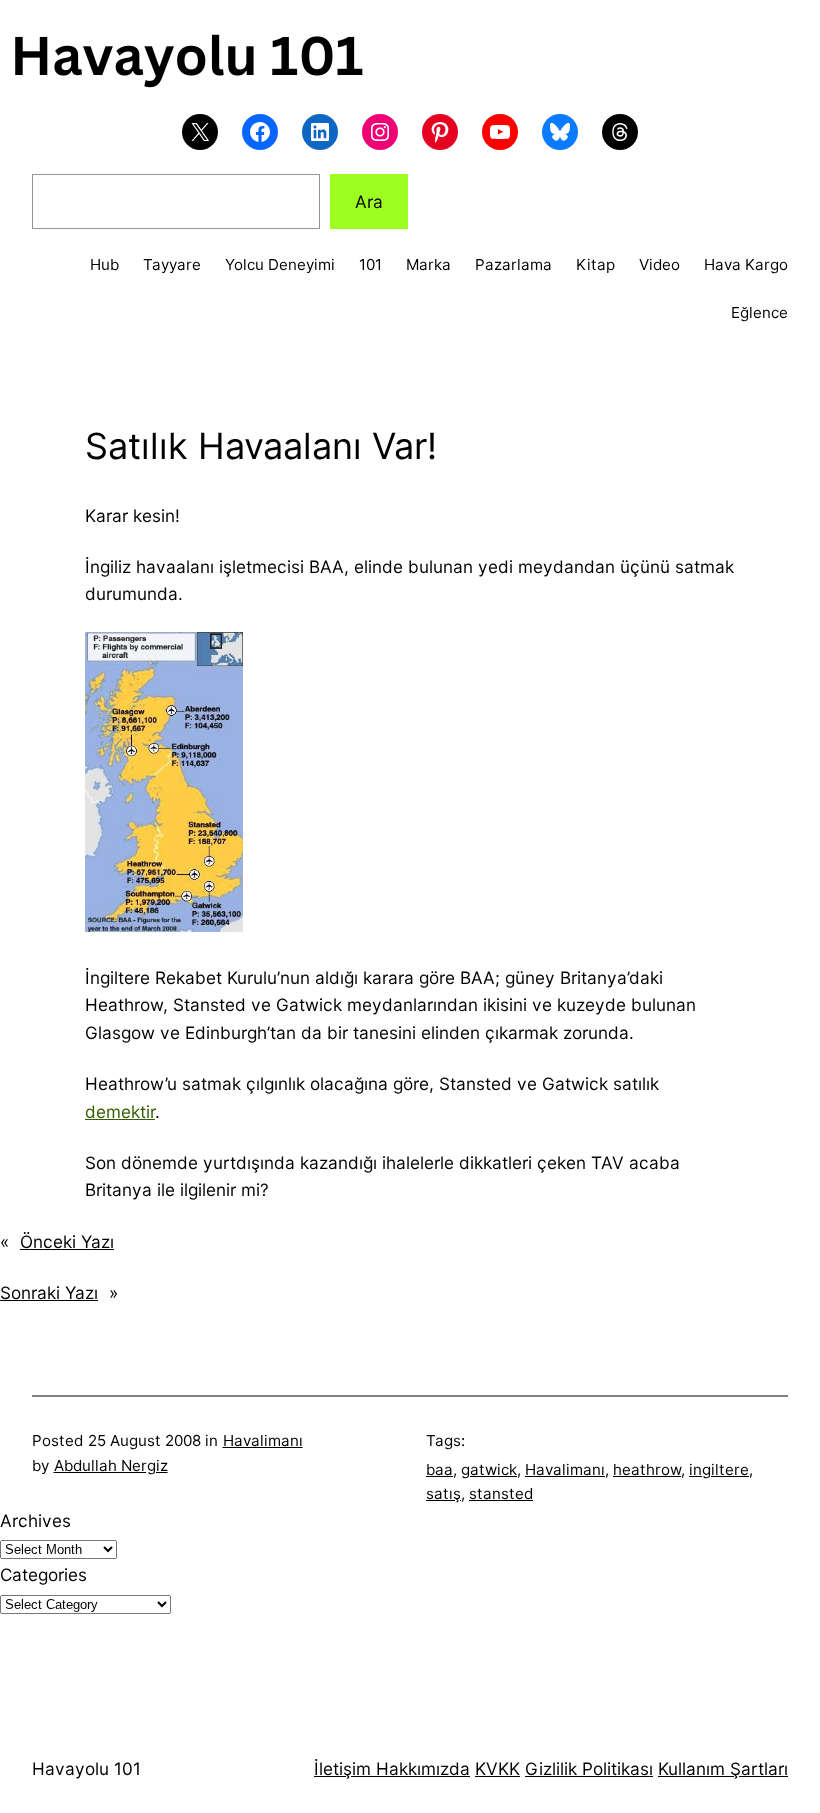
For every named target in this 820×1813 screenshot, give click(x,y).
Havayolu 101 (86, 1768)
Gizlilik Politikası (589, 1768)
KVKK (497, 1768)
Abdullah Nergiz (111, 1465)
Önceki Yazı (67, 1241)
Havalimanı (263, 1440)
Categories (43, 1574)
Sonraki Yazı (49, 1292)
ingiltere (719, 1469)
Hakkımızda (420, 1768)
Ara (369, 201)
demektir (120, 1111)
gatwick (489, 1469)
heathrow (647, 1469)
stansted (501, 1493)
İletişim (342, 1768)
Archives (35, 1520)
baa (439, 1469)
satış (443, 1493)
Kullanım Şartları (723, 1768)
